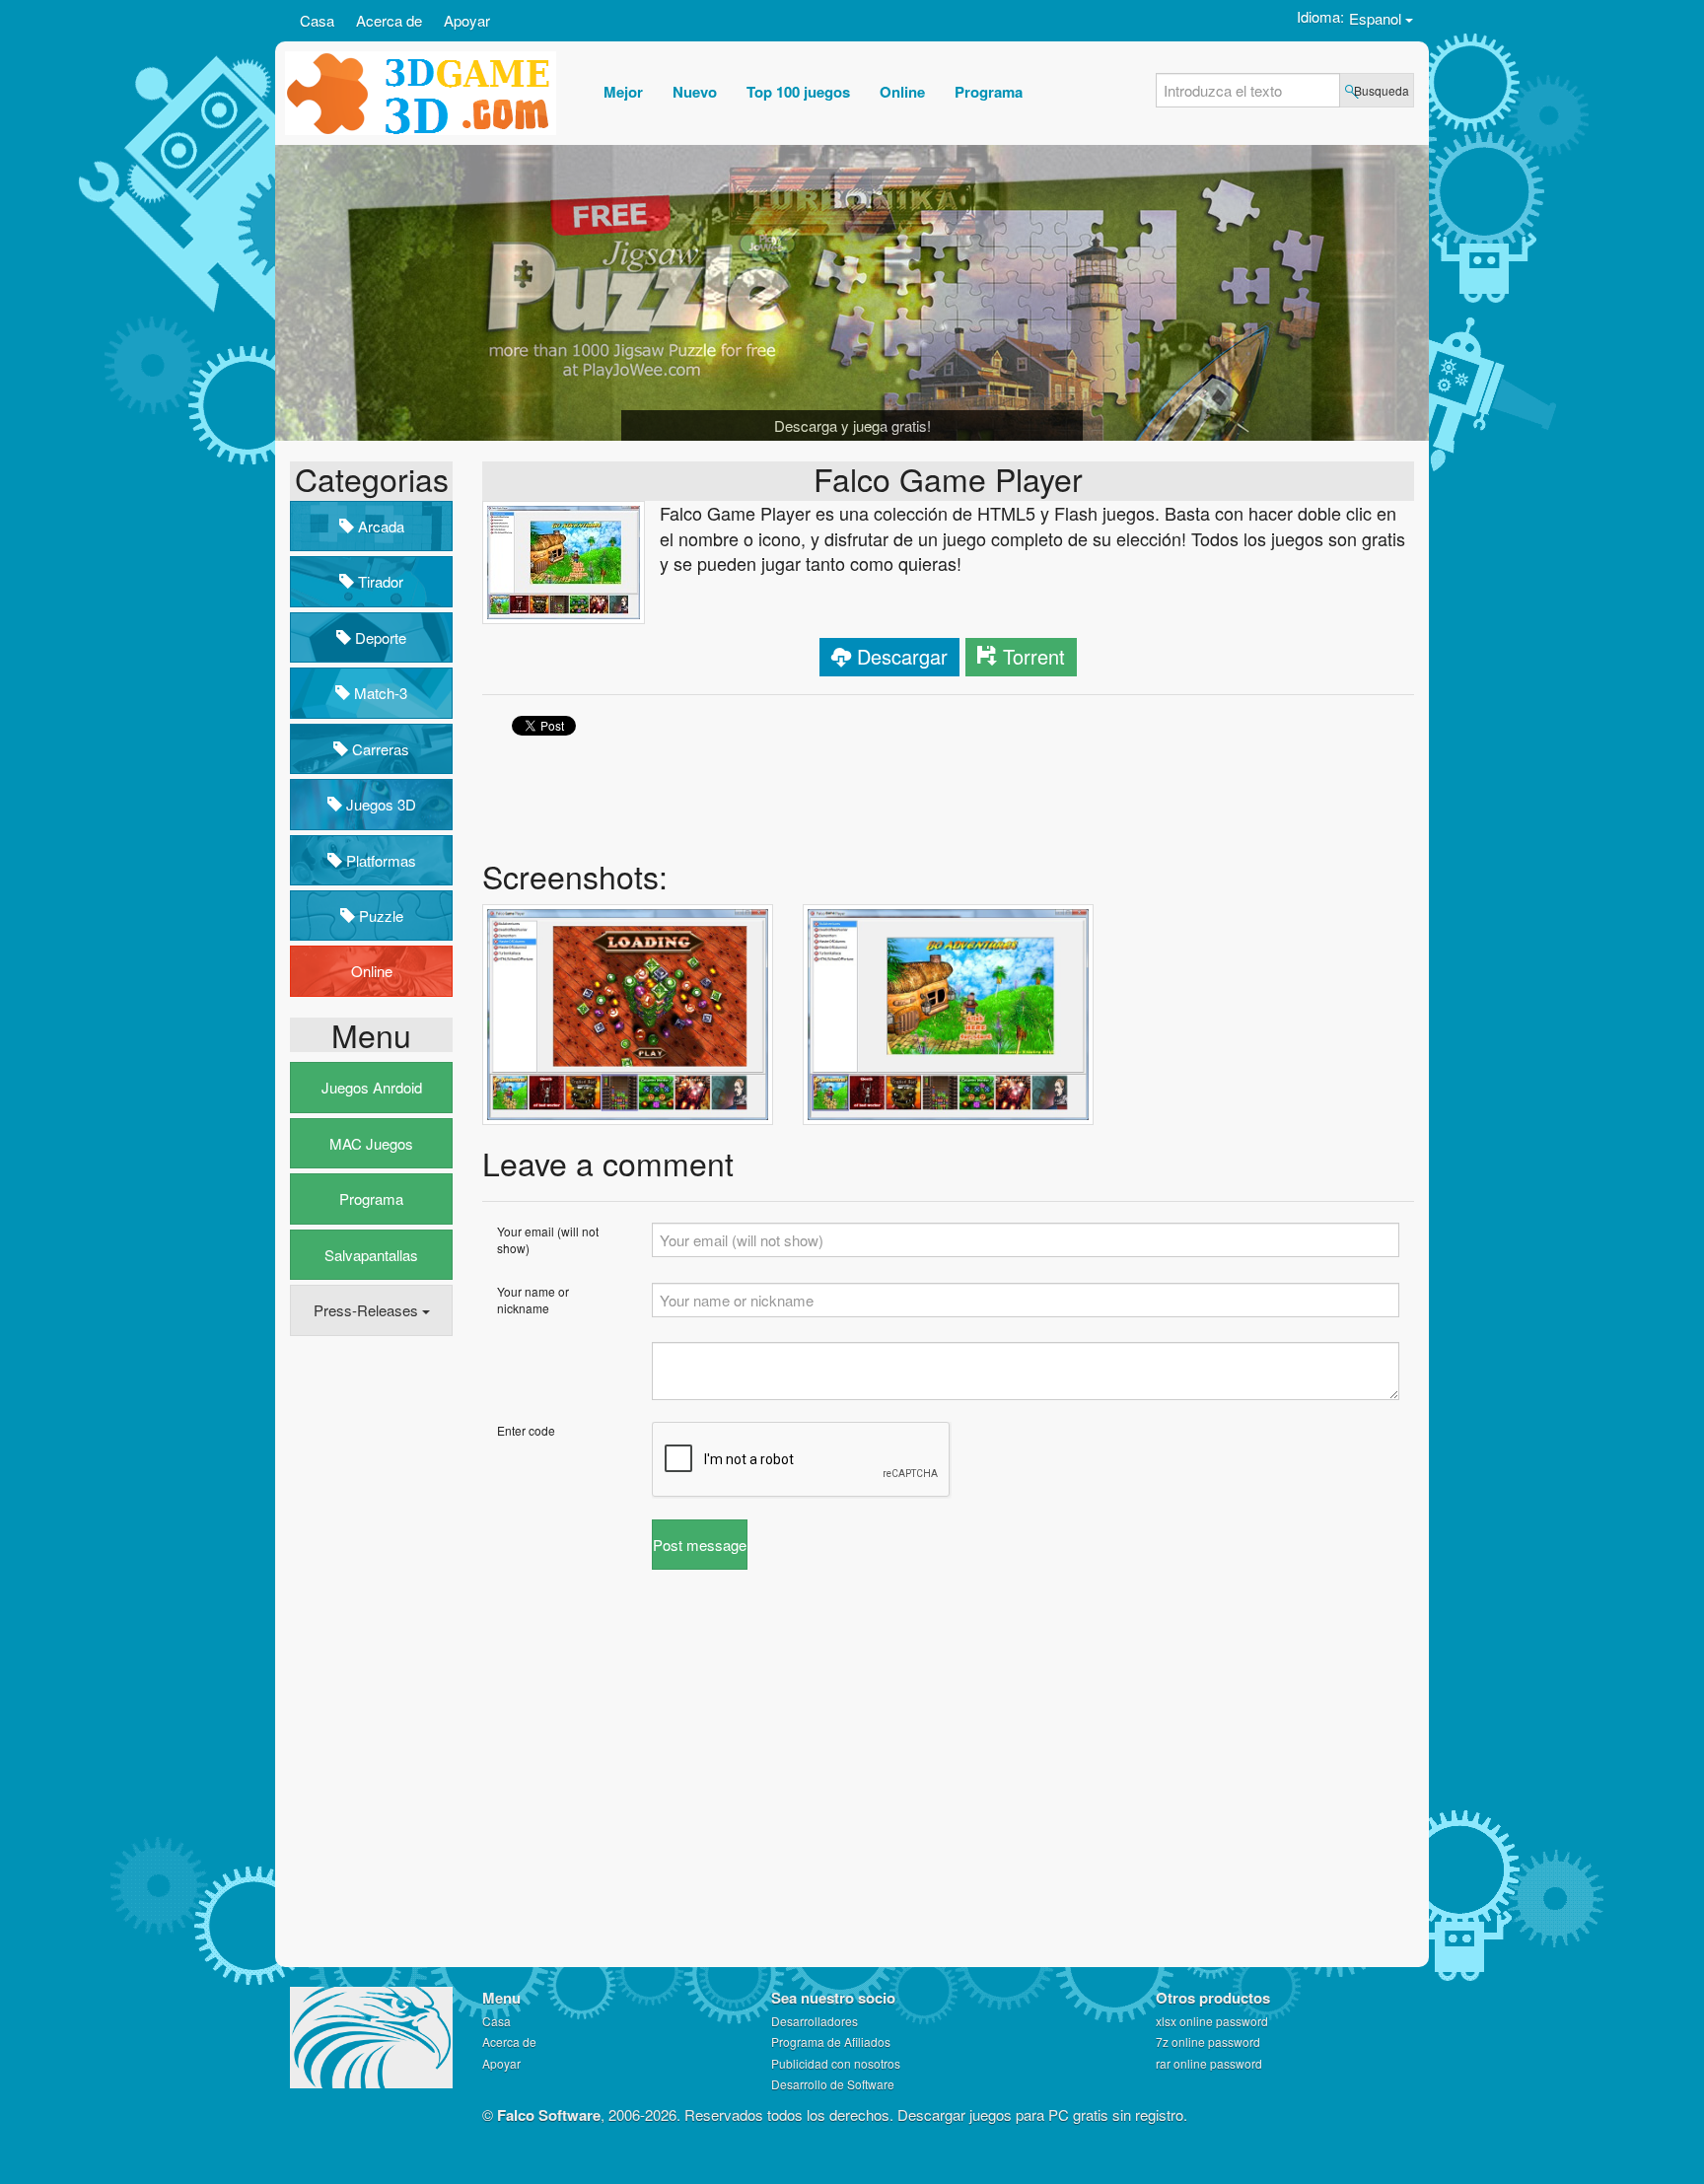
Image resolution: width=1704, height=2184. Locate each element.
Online (372, 971)
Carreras (379, 749)
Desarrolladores (815, 2021)
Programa (371, 1198)
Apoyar (467, 20)
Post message (700, 1545)
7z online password (1208, 2042)
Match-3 (379, 693)
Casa (317, 20)
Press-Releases (368, 1310)
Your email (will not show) (548, 1239)
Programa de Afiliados (831, 2042)
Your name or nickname (533, 1300)
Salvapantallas (371, 1255)
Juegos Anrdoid (372, 1087)
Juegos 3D (379, 804)
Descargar (902, 656)
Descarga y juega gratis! (852, 425)
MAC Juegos (371, 1143)
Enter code (526, 1430)
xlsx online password (1212, 2021)
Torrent (1034, 656)
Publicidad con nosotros (836, 2063)
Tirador (379, 581)
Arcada (379, 526)
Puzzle (379, 916)
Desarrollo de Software (833, 2084)
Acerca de (389, 20)
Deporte (379, 637)
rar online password (1209, 2063)
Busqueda (1382, 90)
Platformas (379, 860)
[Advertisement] (369, 1653)
